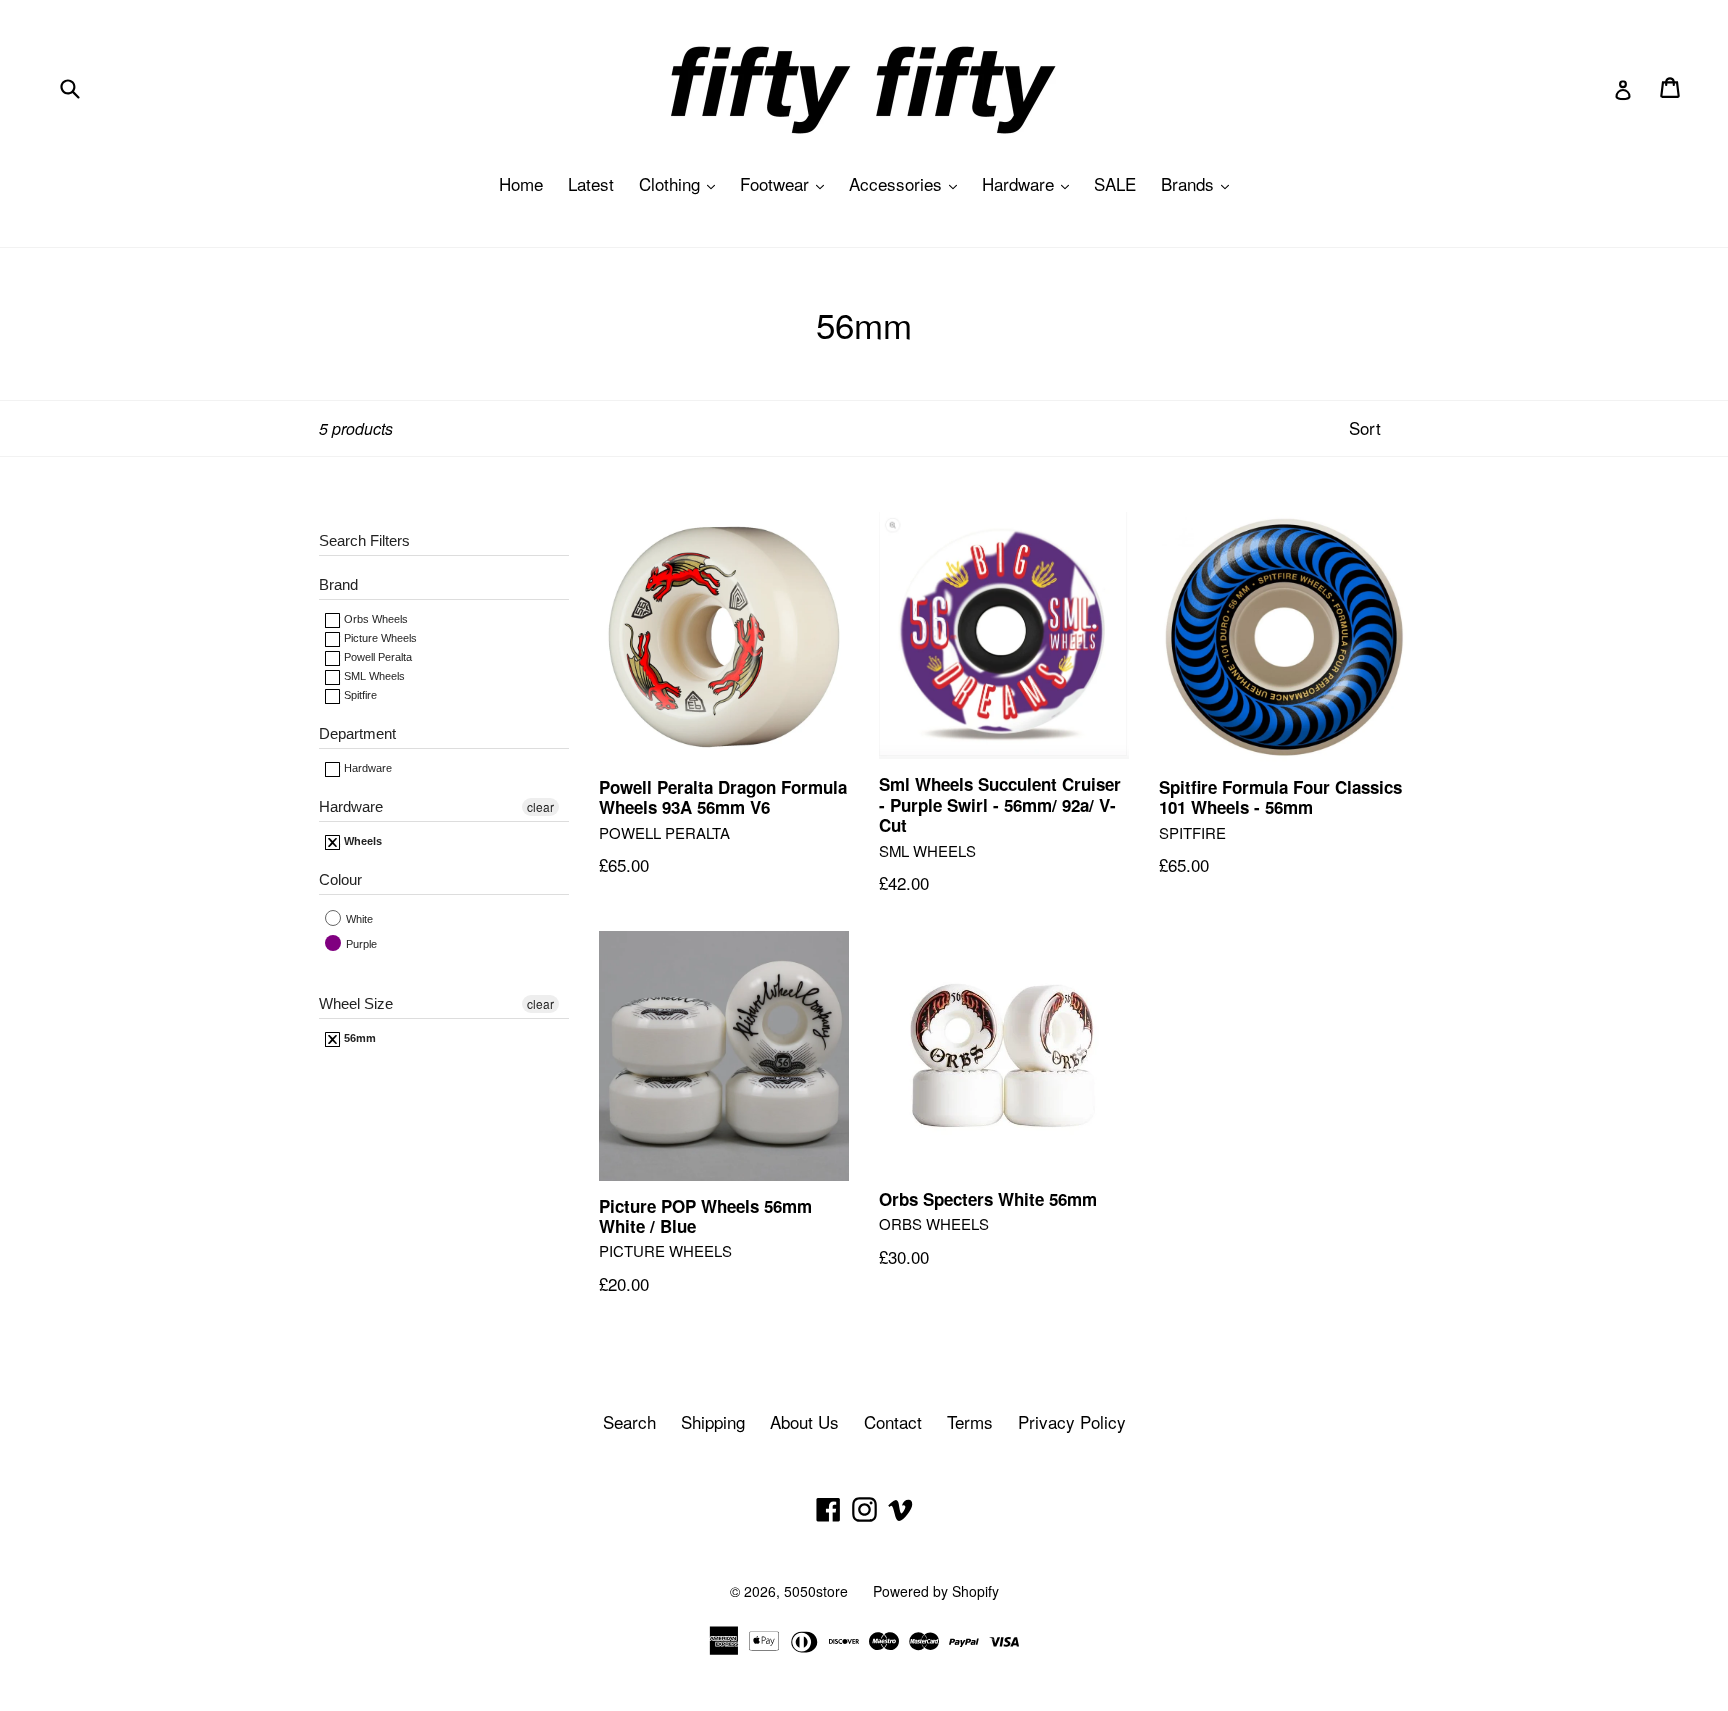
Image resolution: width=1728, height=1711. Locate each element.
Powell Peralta (376, 657)
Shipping (713, 1421)
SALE (1115, 183)
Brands (1200, 183)
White (358, 919)
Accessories (908, 183)
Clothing (682, 183)
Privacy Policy (1072, 1421)
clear (540, 806)
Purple (360, 944)
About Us (804, 1421)
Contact (893, 1421)
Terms (970, 1421)
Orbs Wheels (374, 619)
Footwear (787, 183)
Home (521, 183)
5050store (816, 1591)
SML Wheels (373, 676)
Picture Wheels (379, 638)
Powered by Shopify (936, 1591)
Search (629, 1421)
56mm (358, 1038)
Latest (591, 183)
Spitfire (359, 695)
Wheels (361, 841)
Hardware (1030, 183)
